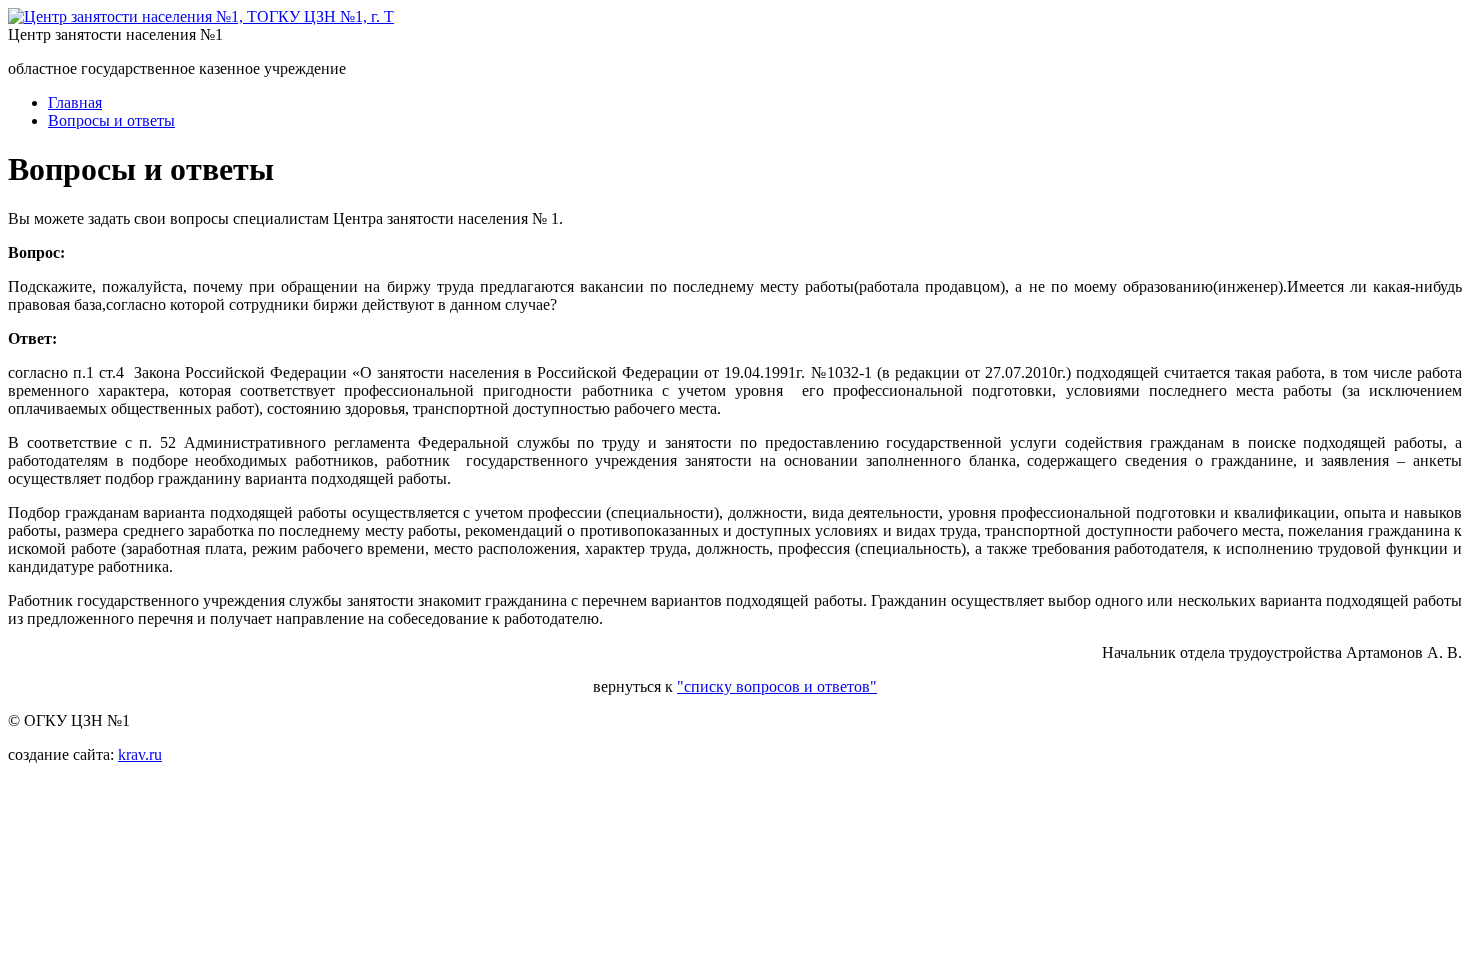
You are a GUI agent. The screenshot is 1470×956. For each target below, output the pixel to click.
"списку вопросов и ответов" (777, 686)
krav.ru (140, 754)
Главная (75, 102)
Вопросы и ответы (111, 120)
